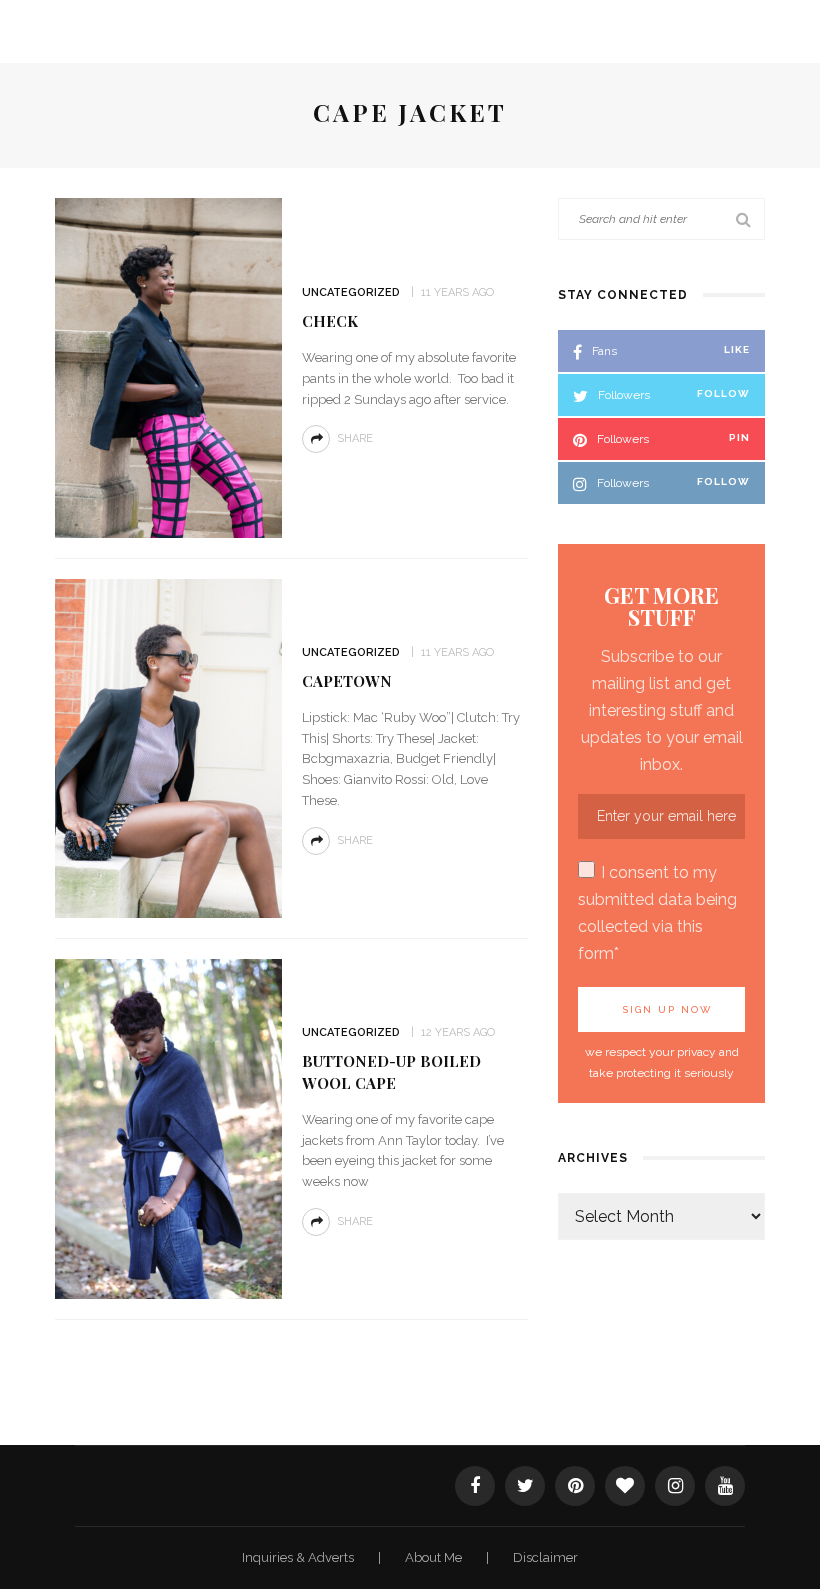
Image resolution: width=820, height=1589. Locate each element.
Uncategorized (351, 292)
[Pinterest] (575, 1486)
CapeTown (347, 681)
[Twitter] (525, 1486)
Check (330, 321)
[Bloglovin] (625, 1486)
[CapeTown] (168, 747)
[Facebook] (475, 1486)
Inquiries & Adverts (299, 1557)
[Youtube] (725, 1486)
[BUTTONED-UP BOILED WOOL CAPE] (168, 1127)
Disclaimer (545, 1557)
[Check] (168, 366)
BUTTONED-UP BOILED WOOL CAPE (391, 1072)
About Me (435, 1557)
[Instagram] (675, 1486)
